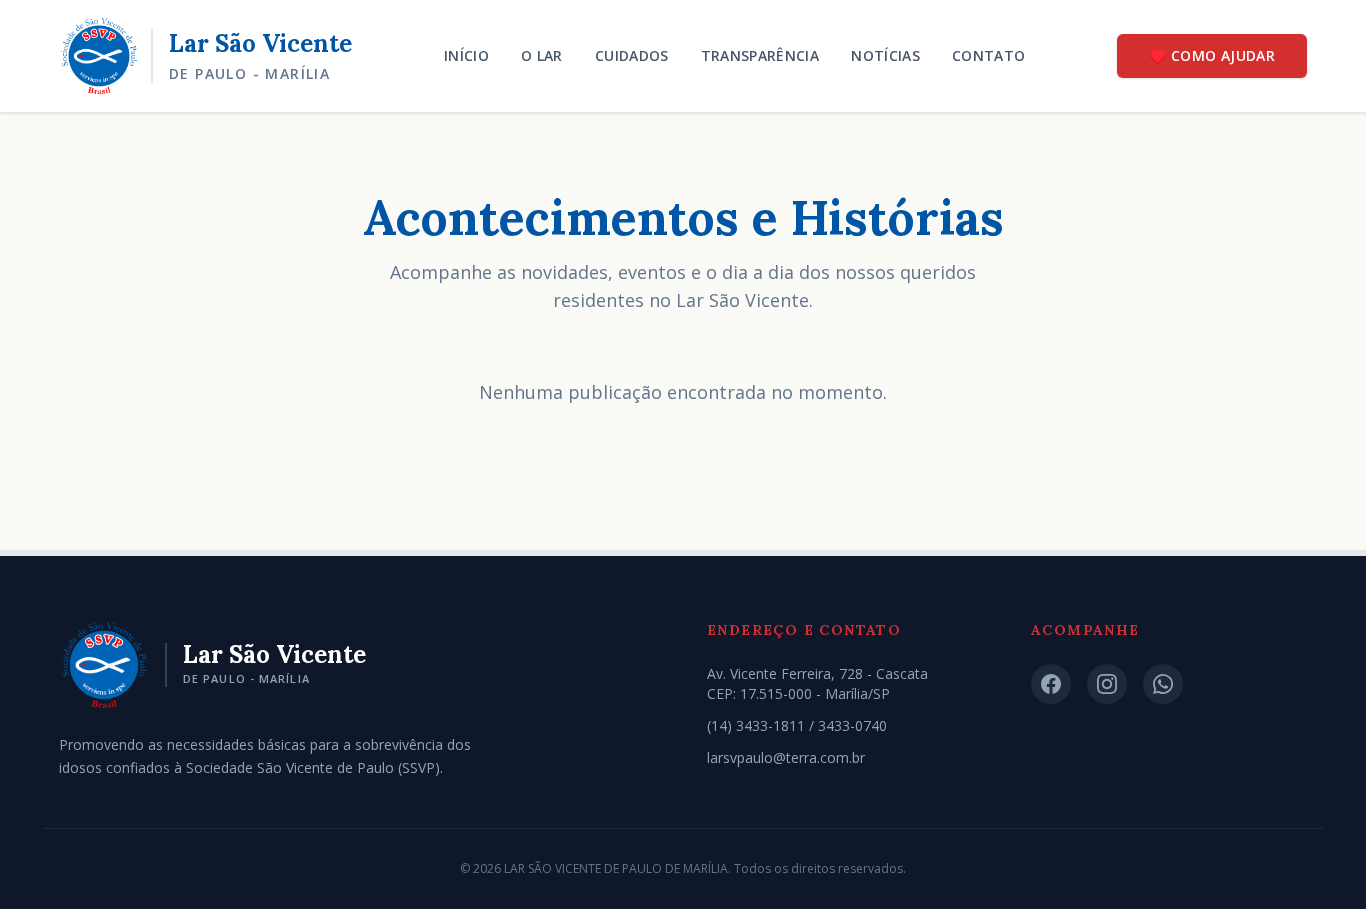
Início (466, 55)
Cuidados (632, 55)
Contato (988, 55)
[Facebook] (1051, 684)
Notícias (885, 55)
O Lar (542, 55)
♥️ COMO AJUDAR (1212, 55)
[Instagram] (1107, 684)
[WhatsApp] (1163, 684)
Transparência (760, 55)
